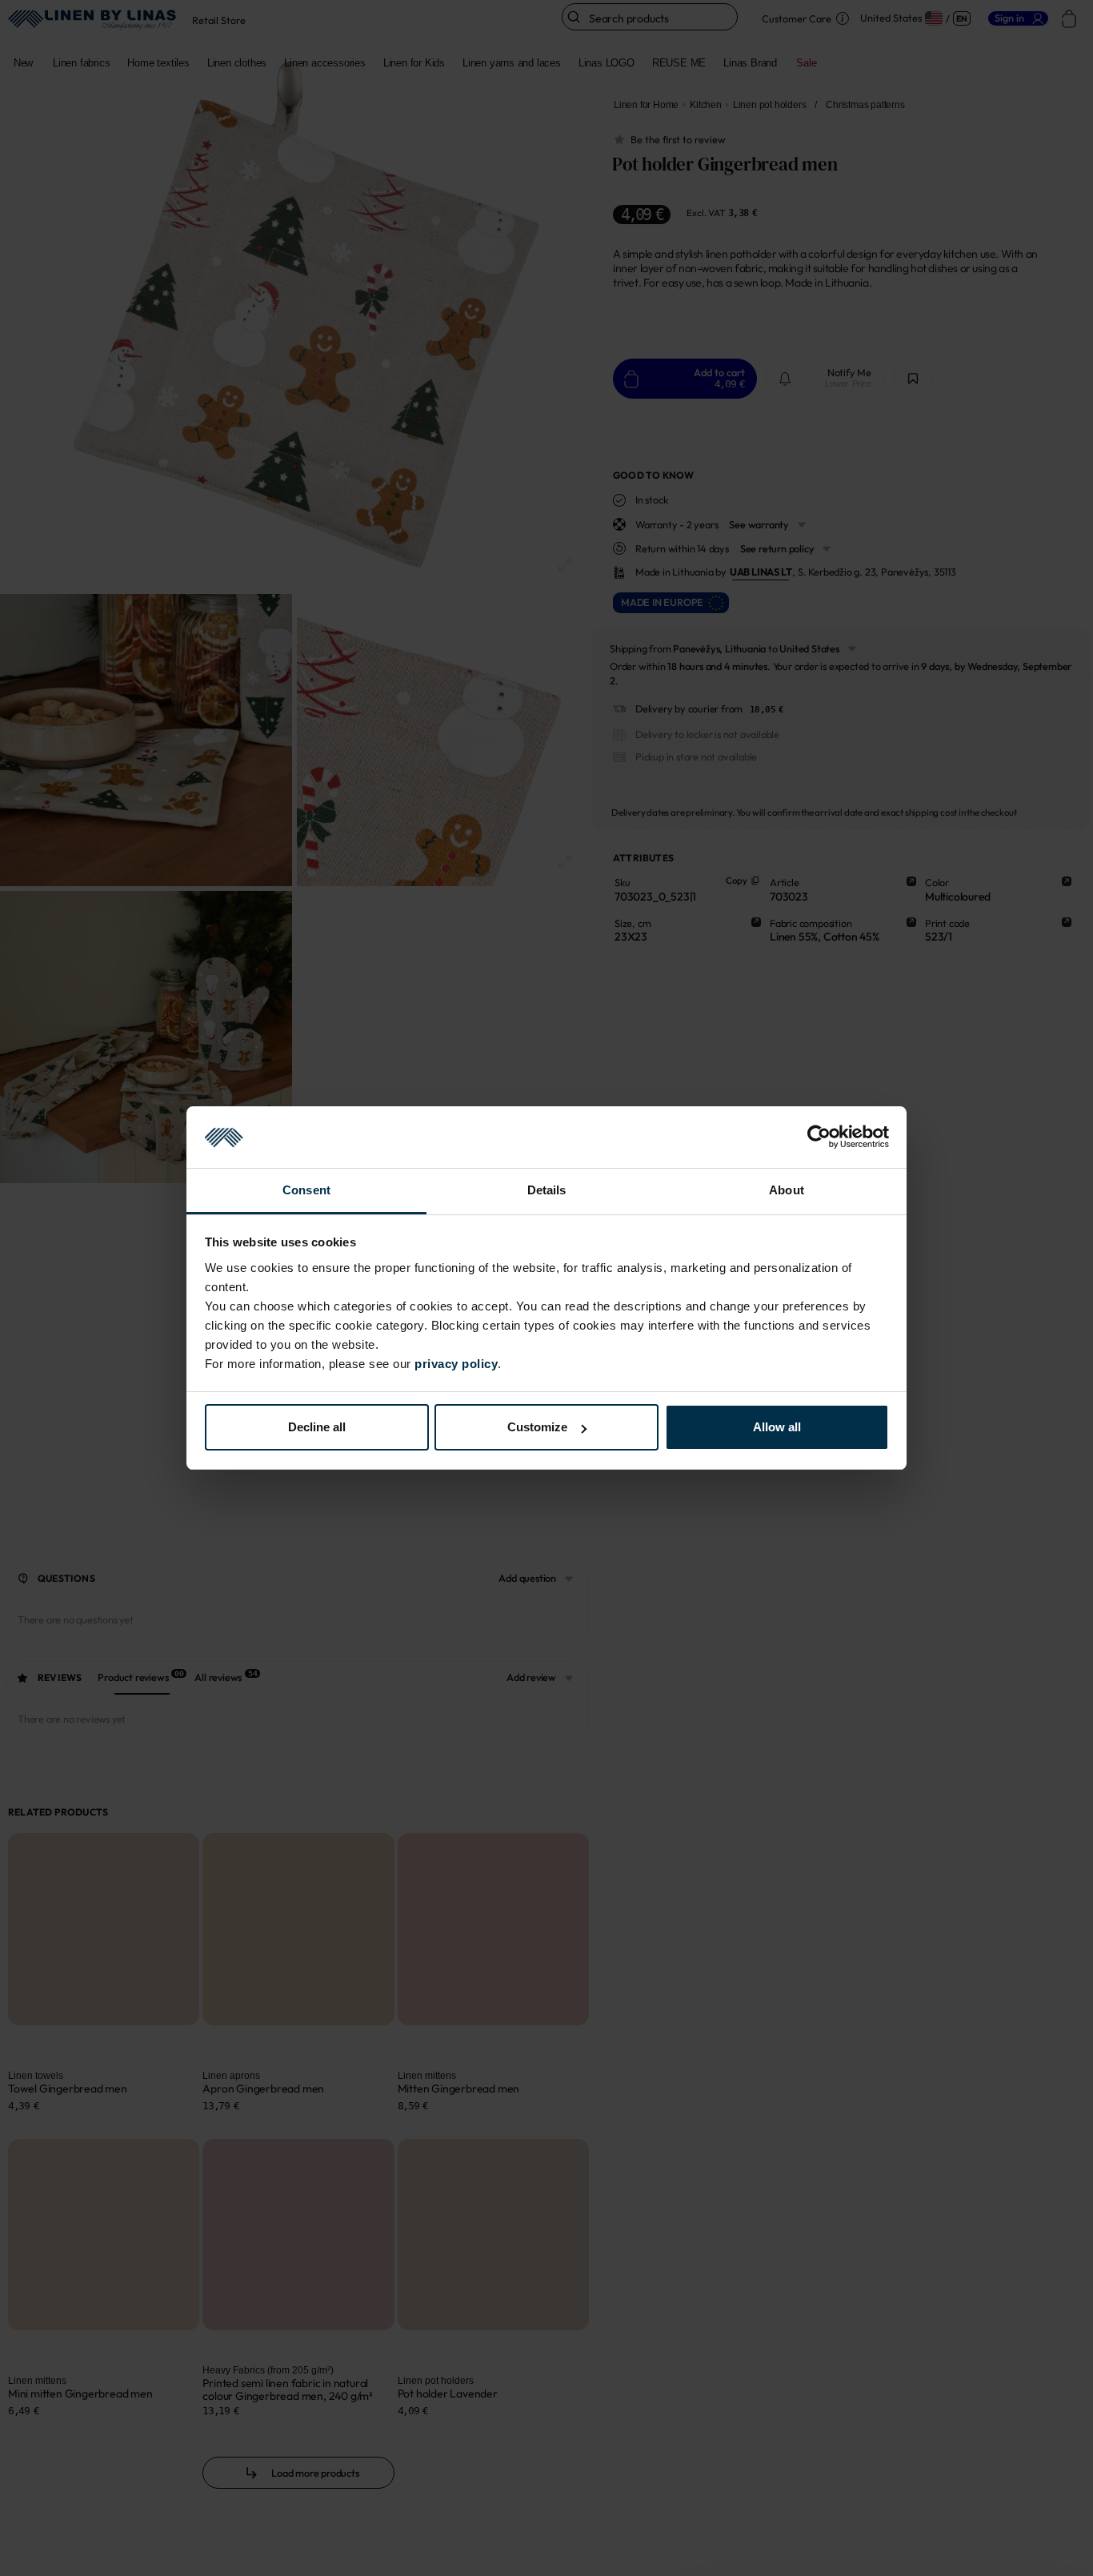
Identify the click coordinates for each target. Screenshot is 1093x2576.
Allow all (777, 1427)
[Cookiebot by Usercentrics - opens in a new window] (819, 1138)
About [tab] (787, 1190)
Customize (537, 1427)
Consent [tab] (306, 1190)
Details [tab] (547, 1190)
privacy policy (456, 1364)
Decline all (317, 1427)
